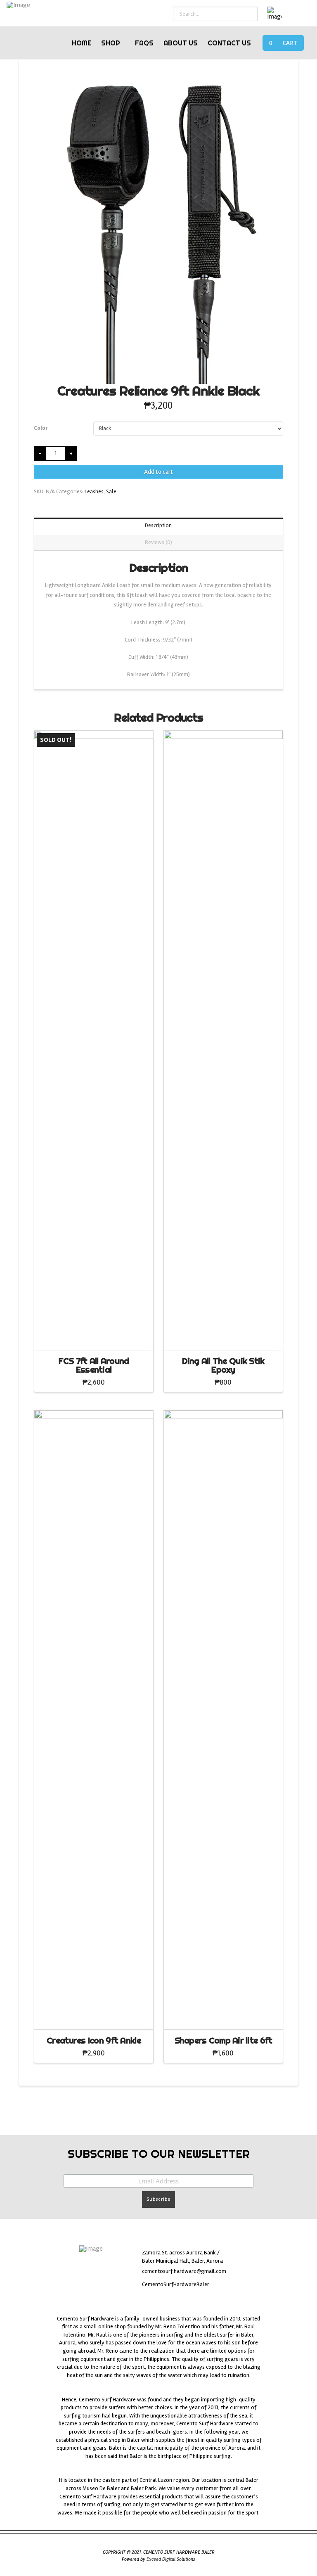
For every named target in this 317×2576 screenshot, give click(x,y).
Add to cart (158, 472)
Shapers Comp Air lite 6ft (224, 2040)
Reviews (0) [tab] (158, 542)
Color (41, 428)
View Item (93, 1336)
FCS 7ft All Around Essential (94, 1365)
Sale (111, 491)
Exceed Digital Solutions (171, 2559)
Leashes (94, 491)
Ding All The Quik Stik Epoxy (223, 1365)
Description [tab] (158, 525)
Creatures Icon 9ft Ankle (94, 2040)
